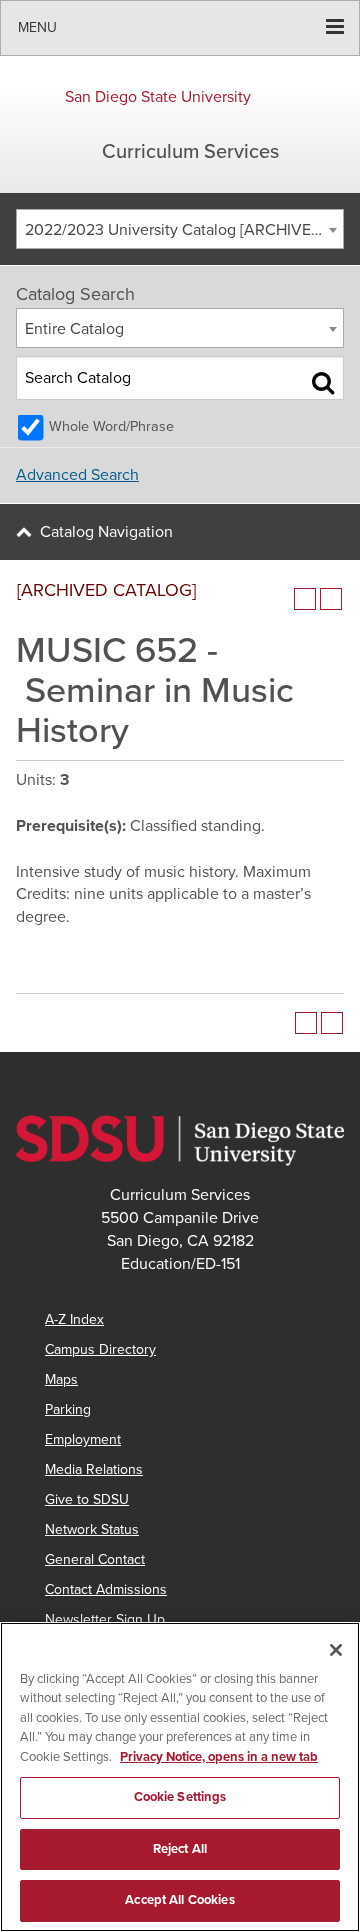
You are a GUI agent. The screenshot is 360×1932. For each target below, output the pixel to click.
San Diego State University (158, 97)
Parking (68, 1409)
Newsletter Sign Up (105, 1619)
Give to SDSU (87, 1499)
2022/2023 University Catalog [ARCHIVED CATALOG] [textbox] (184, 230)
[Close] (336, 1650)
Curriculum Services (190, 152)
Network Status (92, 1529)
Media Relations (94, 1469)
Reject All (180, 1849)
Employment (83, 1439)
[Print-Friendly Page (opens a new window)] (305, 599)
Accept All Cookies (179, 1900)
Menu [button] (37, 27)
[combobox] (180, 229)
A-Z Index (74, 1319)
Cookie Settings (180, 1797)
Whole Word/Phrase (111, 426)
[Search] (323, 382)
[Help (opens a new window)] (331, 599)
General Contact (95, 1559)
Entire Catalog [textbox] (74, 329)
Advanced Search (77, 475)
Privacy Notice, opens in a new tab (219, 1757)
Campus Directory (100, 1349)
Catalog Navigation (106, 532)
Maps (61, 1379)
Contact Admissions (106, 1589)
